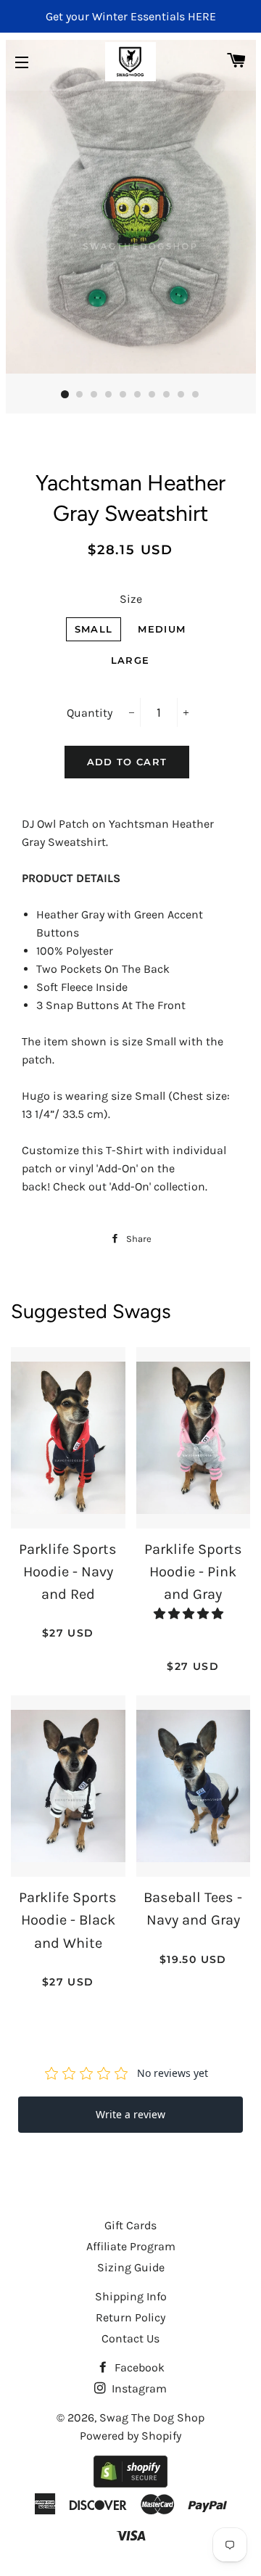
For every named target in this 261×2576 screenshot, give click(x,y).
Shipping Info (131, 2296)
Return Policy (130, 2317)
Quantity (90, 713)
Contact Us (130, 2338)
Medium (162, 629)
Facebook (138, 2367)
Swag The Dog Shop (152, 2417)
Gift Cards (130, 2225)
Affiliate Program (131, 2246)
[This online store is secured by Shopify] (130, 2484)
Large (130, 660)
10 (196, 395)
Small (94, 629)
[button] (190, 1614)
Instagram (138, 2388)
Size (131, 599)
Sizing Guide (131, 2267)
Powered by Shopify (130, 2436)
